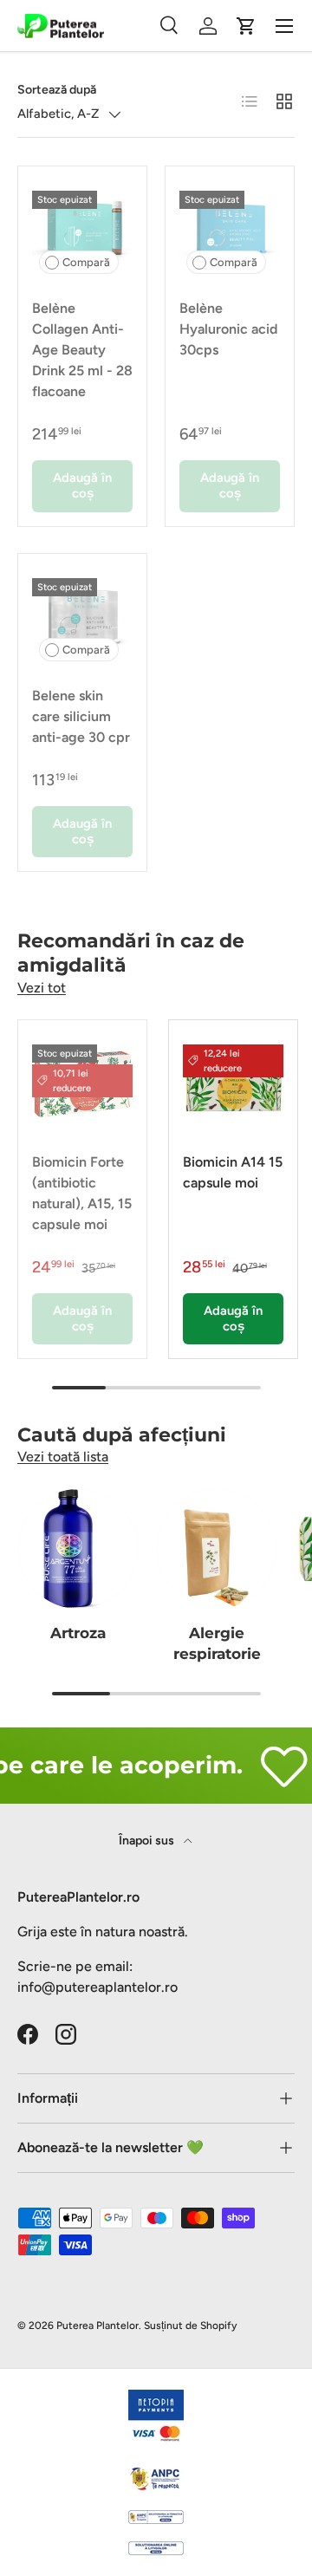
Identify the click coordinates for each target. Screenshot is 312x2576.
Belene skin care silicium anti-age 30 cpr (81, 716)
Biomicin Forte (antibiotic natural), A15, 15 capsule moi (82, 1193)
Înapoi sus (148, 1841)
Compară (86, 262)
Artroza (78, 1633)
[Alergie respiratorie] (217, 1549)
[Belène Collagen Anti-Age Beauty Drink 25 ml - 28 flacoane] (82, 231)
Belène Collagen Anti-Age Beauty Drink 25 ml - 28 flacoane (82, 350)
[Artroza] (78, 1549)
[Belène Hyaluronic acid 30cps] (230, 231)
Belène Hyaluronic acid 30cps (228, 329)
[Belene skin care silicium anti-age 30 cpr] (82, 618)
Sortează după (57, 90)
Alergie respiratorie (217, 1643)
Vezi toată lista (63, 1457)
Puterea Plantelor (97, 2326)
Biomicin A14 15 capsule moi (233, 1172)
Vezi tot (42, 988)
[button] (246, 26)
